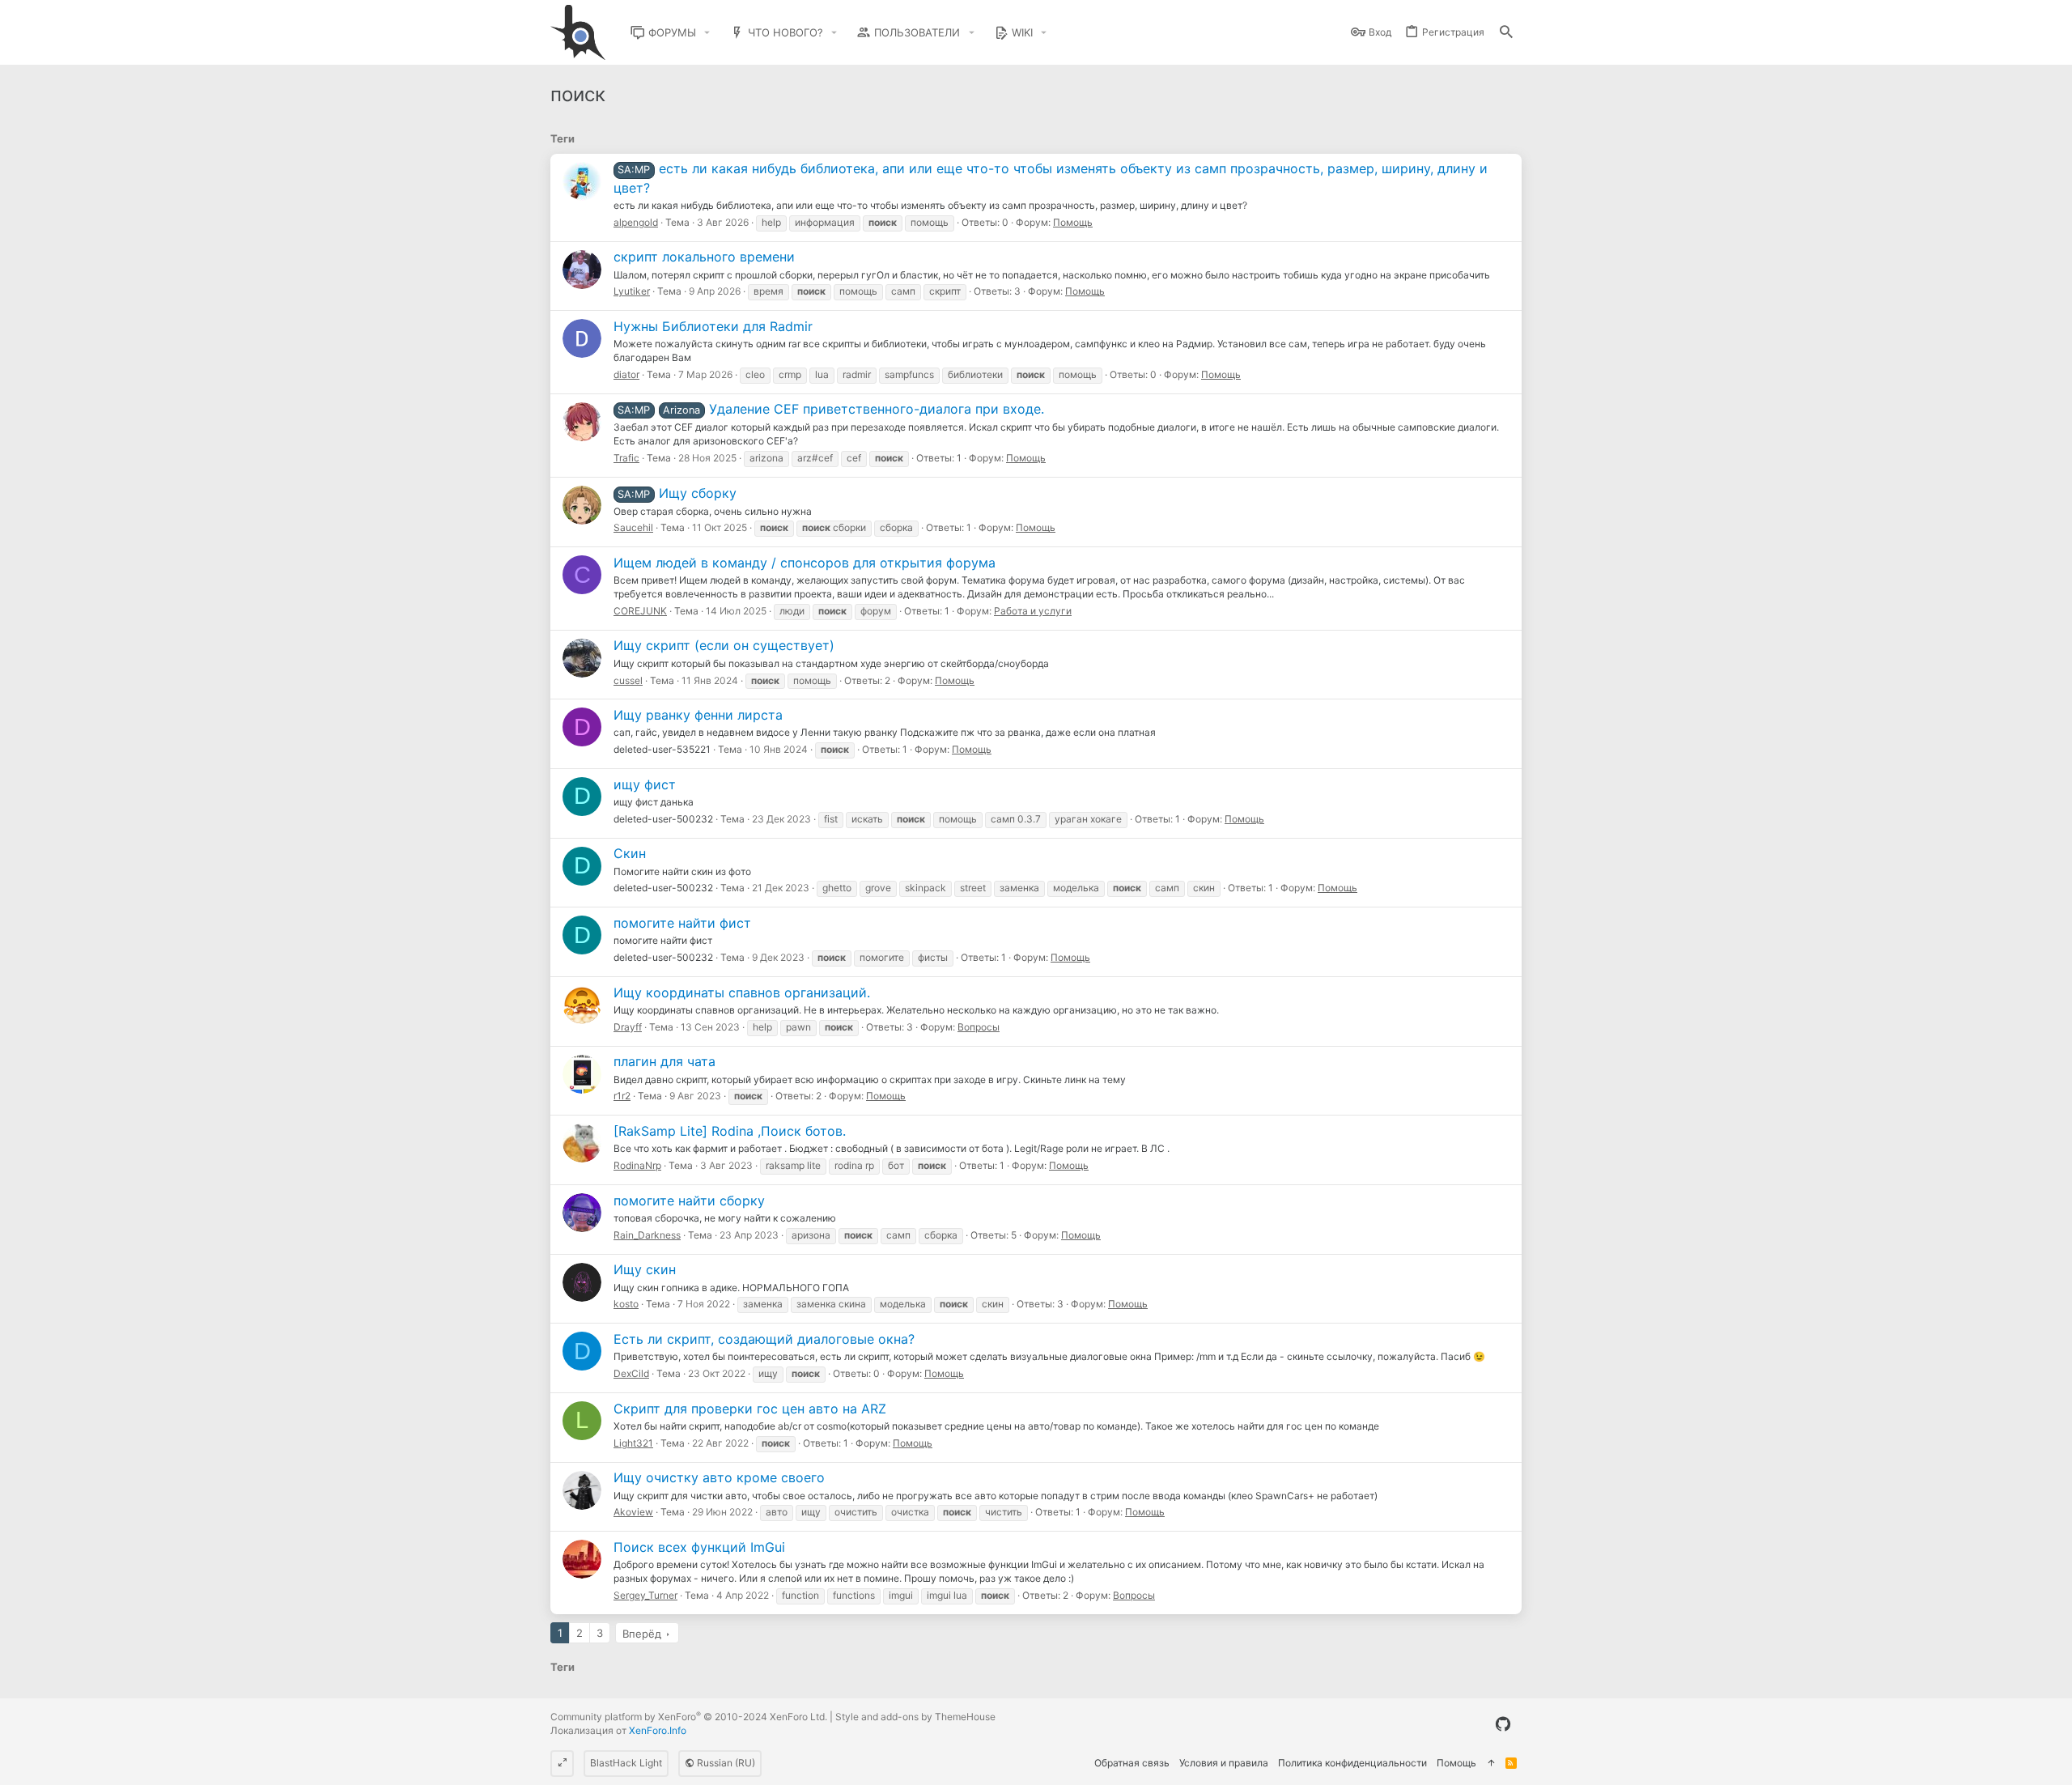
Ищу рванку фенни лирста (698, 715)
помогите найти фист (682, 923)
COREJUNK (640, 611)
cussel (628, 680)
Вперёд (642, 1634)
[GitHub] (1503, 1724)
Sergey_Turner (645, 1595)
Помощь (1073, 222)
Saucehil (633, 527)
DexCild (631, 1373)
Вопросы (979, 1027)
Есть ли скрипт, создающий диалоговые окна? (764, 1339)
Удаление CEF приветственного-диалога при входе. (830, 409)
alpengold (636, 222)
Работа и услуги (1033, 611)
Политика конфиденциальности (1352, 1763)
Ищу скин (645, 1269)
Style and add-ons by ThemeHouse (915, 1717)
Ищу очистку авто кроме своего (719, 1477)
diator (626, 374)
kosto (626, 1304)
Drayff (628, 1027)
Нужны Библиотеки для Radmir (713, 326)
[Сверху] (1491, 1764)
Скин (630, 853)
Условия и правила (1224, 1763)
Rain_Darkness (647, 1235)
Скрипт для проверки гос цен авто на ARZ (750, 1409)
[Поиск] (1506, 33)
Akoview (633, 1512)
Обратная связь (1132, 1763)
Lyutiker (632, 291)
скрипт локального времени (704, 257)
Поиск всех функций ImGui (699, 1547)
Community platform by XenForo (689, 1717)
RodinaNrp (637, 1165)
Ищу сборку (677, 493)
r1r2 (622, 1096)
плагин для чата (664, 1061)
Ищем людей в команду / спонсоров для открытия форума (805, 563)
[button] (707, 33)
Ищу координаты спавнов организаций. (742, 992)
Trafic (626, 458)
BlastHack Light (626, 1763)
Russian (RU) (725, 1763)
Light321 (633, 1443)
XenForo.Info (658, 1730)
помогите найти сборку (689, 1201)
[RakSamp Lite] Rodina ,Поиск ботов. (730, 1131)
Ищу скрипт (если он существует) (724, 645)
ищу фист (645, 784)
